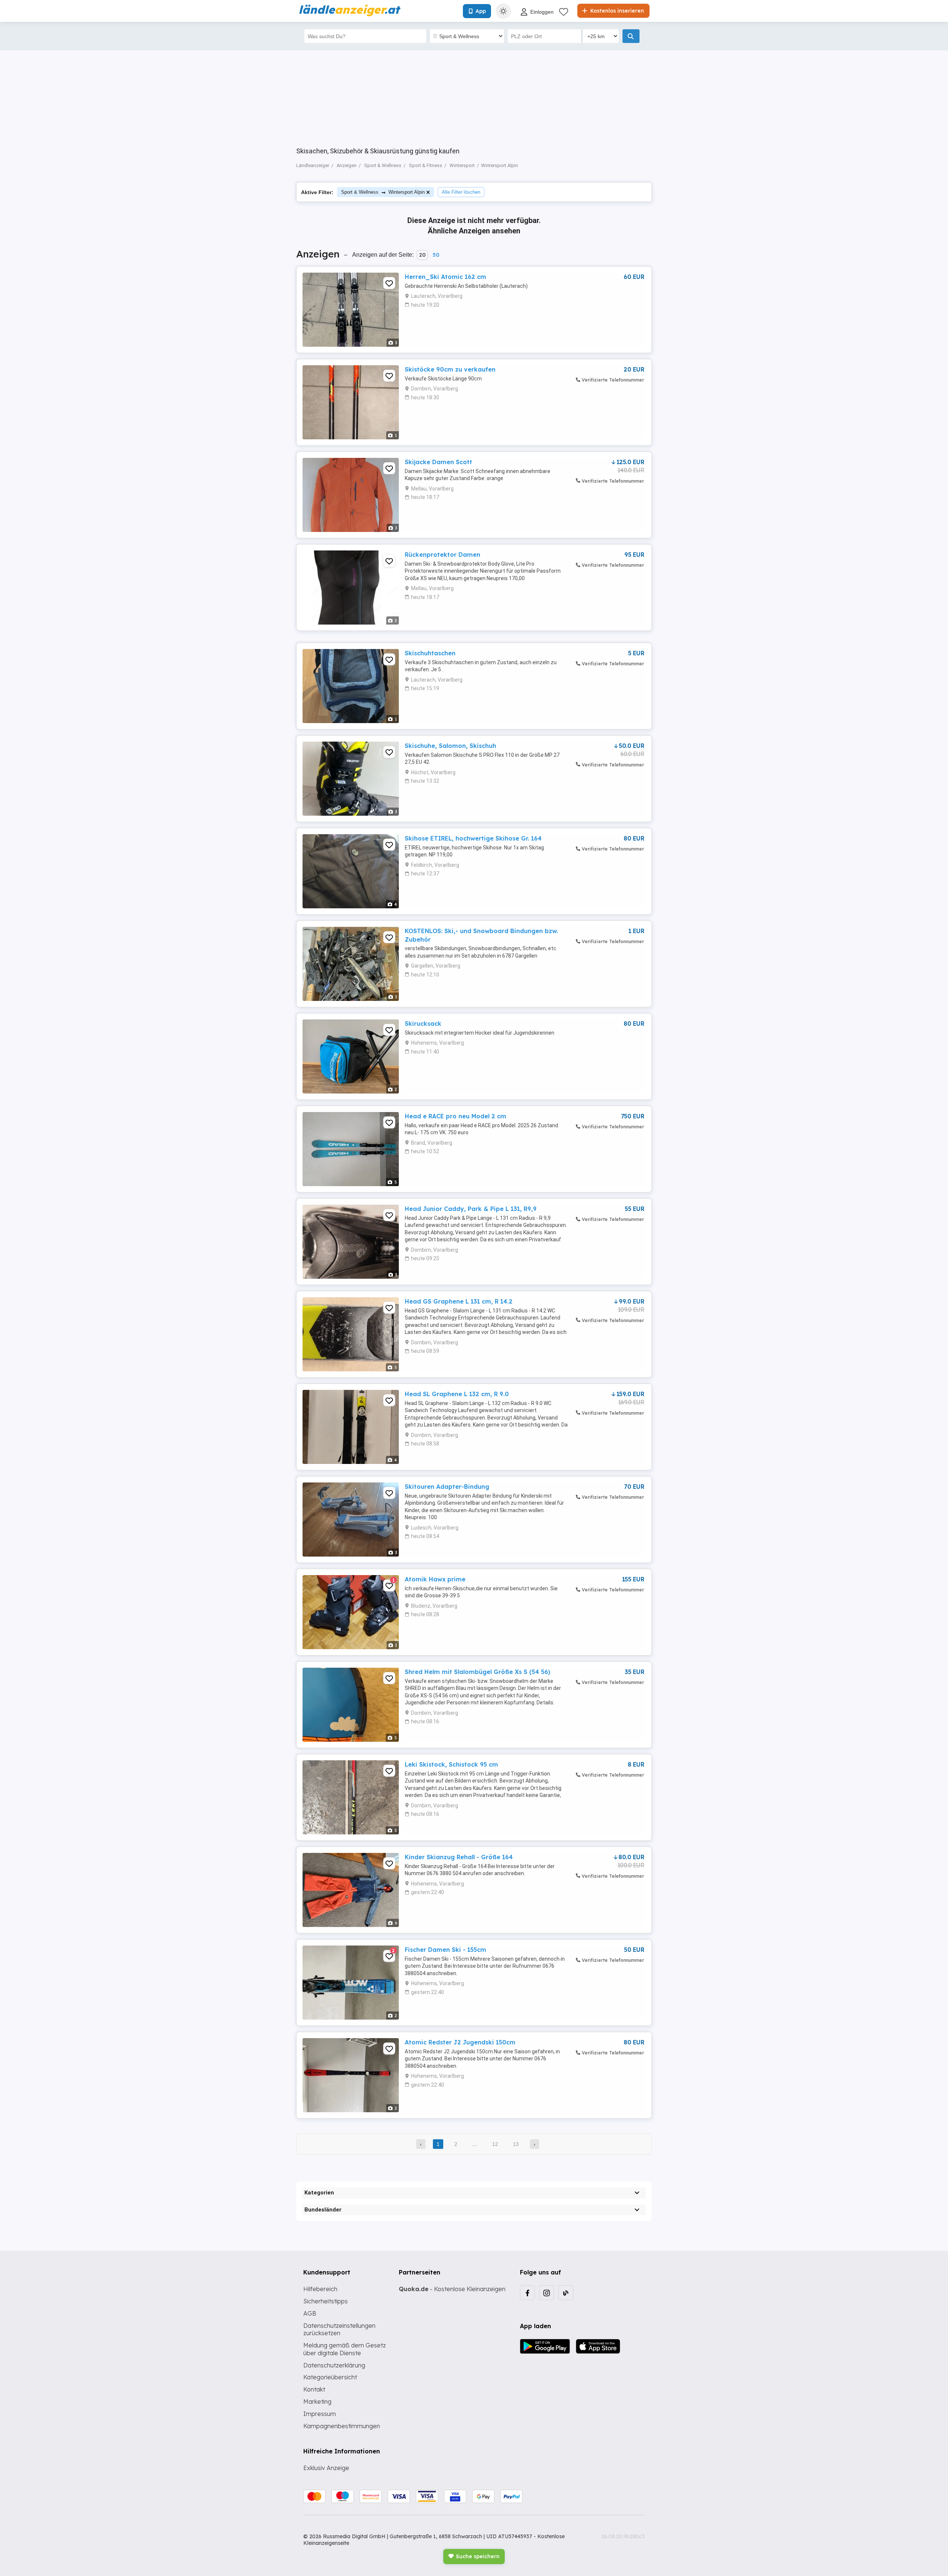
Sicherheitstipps (326, 2301)
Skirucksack (423, 1024)
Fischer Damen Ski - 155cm (445, 1950)
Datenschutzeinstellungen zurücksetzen (339, 2329)
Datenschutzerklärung (334, 2365)
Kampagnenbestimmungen (342, 2426)
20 (422, 255)
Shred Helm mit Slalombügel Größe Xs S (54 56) (478, 1672)
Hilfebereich (320, 2289)
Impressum (320, 2414)
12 (495, 2144)
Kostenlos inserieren (616, 11)
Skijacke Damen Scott (438, 462)
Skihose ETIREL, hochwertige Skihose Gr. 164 (473, 838)
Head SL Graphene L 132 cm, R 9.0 (457, 1394)
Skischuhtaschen (430, 653)
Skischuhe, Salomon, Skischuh (450, 746)
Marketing (317, 2402)
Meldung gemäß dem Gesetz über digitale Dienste (345, 2349)
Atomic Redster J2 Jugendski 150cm (460, 2042)
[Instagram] (547, 2293)
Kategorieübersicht (330, 2377)
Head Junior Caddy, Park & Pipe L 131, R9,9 (471, 1209)
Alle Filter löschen (461, 192)
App (481, 11)
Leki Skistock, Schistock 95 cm (451, 1764)
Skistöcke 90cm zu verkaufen (450, 369)
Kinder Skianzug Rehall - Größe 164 (459, 1857)
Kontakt (314, 2389)
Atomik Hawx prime (435, 1579)
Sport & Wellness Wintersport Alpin (383, 192)
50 (436, 255)
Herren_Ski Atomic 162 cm (445, 277)
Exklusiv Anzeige (326, 2468)
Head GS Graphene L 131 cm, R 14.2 (459, 1301)
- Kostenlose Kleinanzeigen (452, 2289)
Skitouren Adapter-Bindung (447, 1487)
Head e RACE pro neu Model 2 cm (455, 1116)
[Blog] (566, 2293)
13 (516, 2144)
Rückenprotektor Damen (443, 555)
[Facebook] (527, 2293)
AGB (310, 2313)
